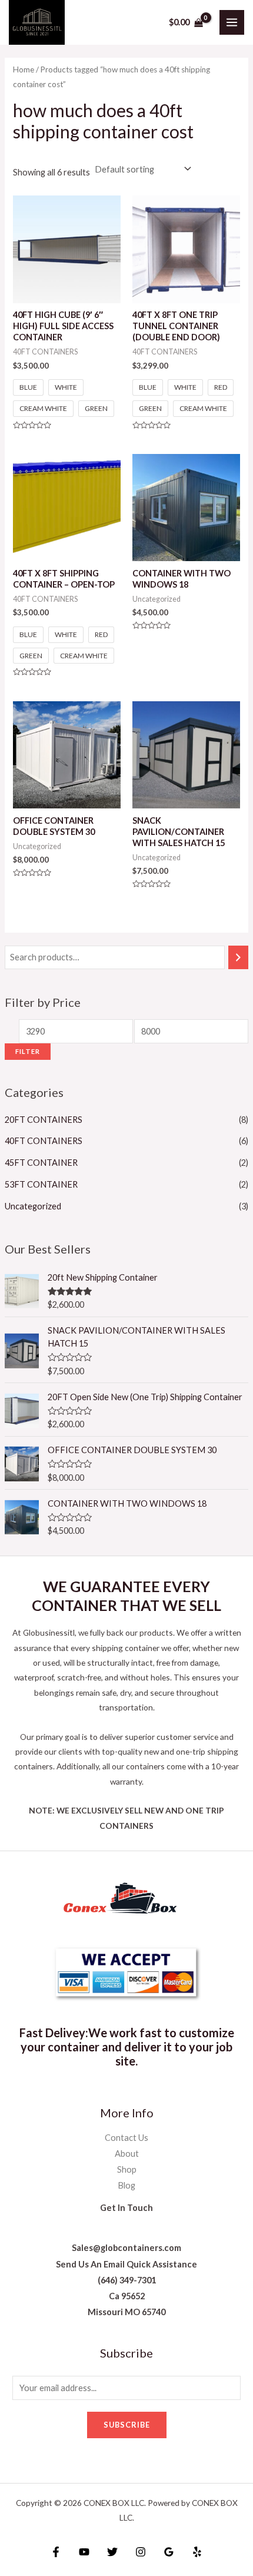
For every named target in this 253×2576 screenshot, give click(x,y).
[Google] (169, 2552)
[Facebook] (56, 2552)
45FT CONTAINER (41, 1163)
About (127, 2154)
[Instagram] (141, 2552)
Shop (127, 2169)
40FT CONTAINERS (44, 1141)
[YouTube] (84, 2552)
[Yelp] (197, 2552)
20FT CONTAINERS (44, 1120)
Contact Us (126, 2138)
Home (24, 69)
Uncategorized (33, 1206)
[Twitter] (112, 2552)
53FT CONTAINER (41, 1184)
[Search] (239, 957)
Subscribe (127, 2425)
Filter (28, 1051)
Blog (126, 2185)
